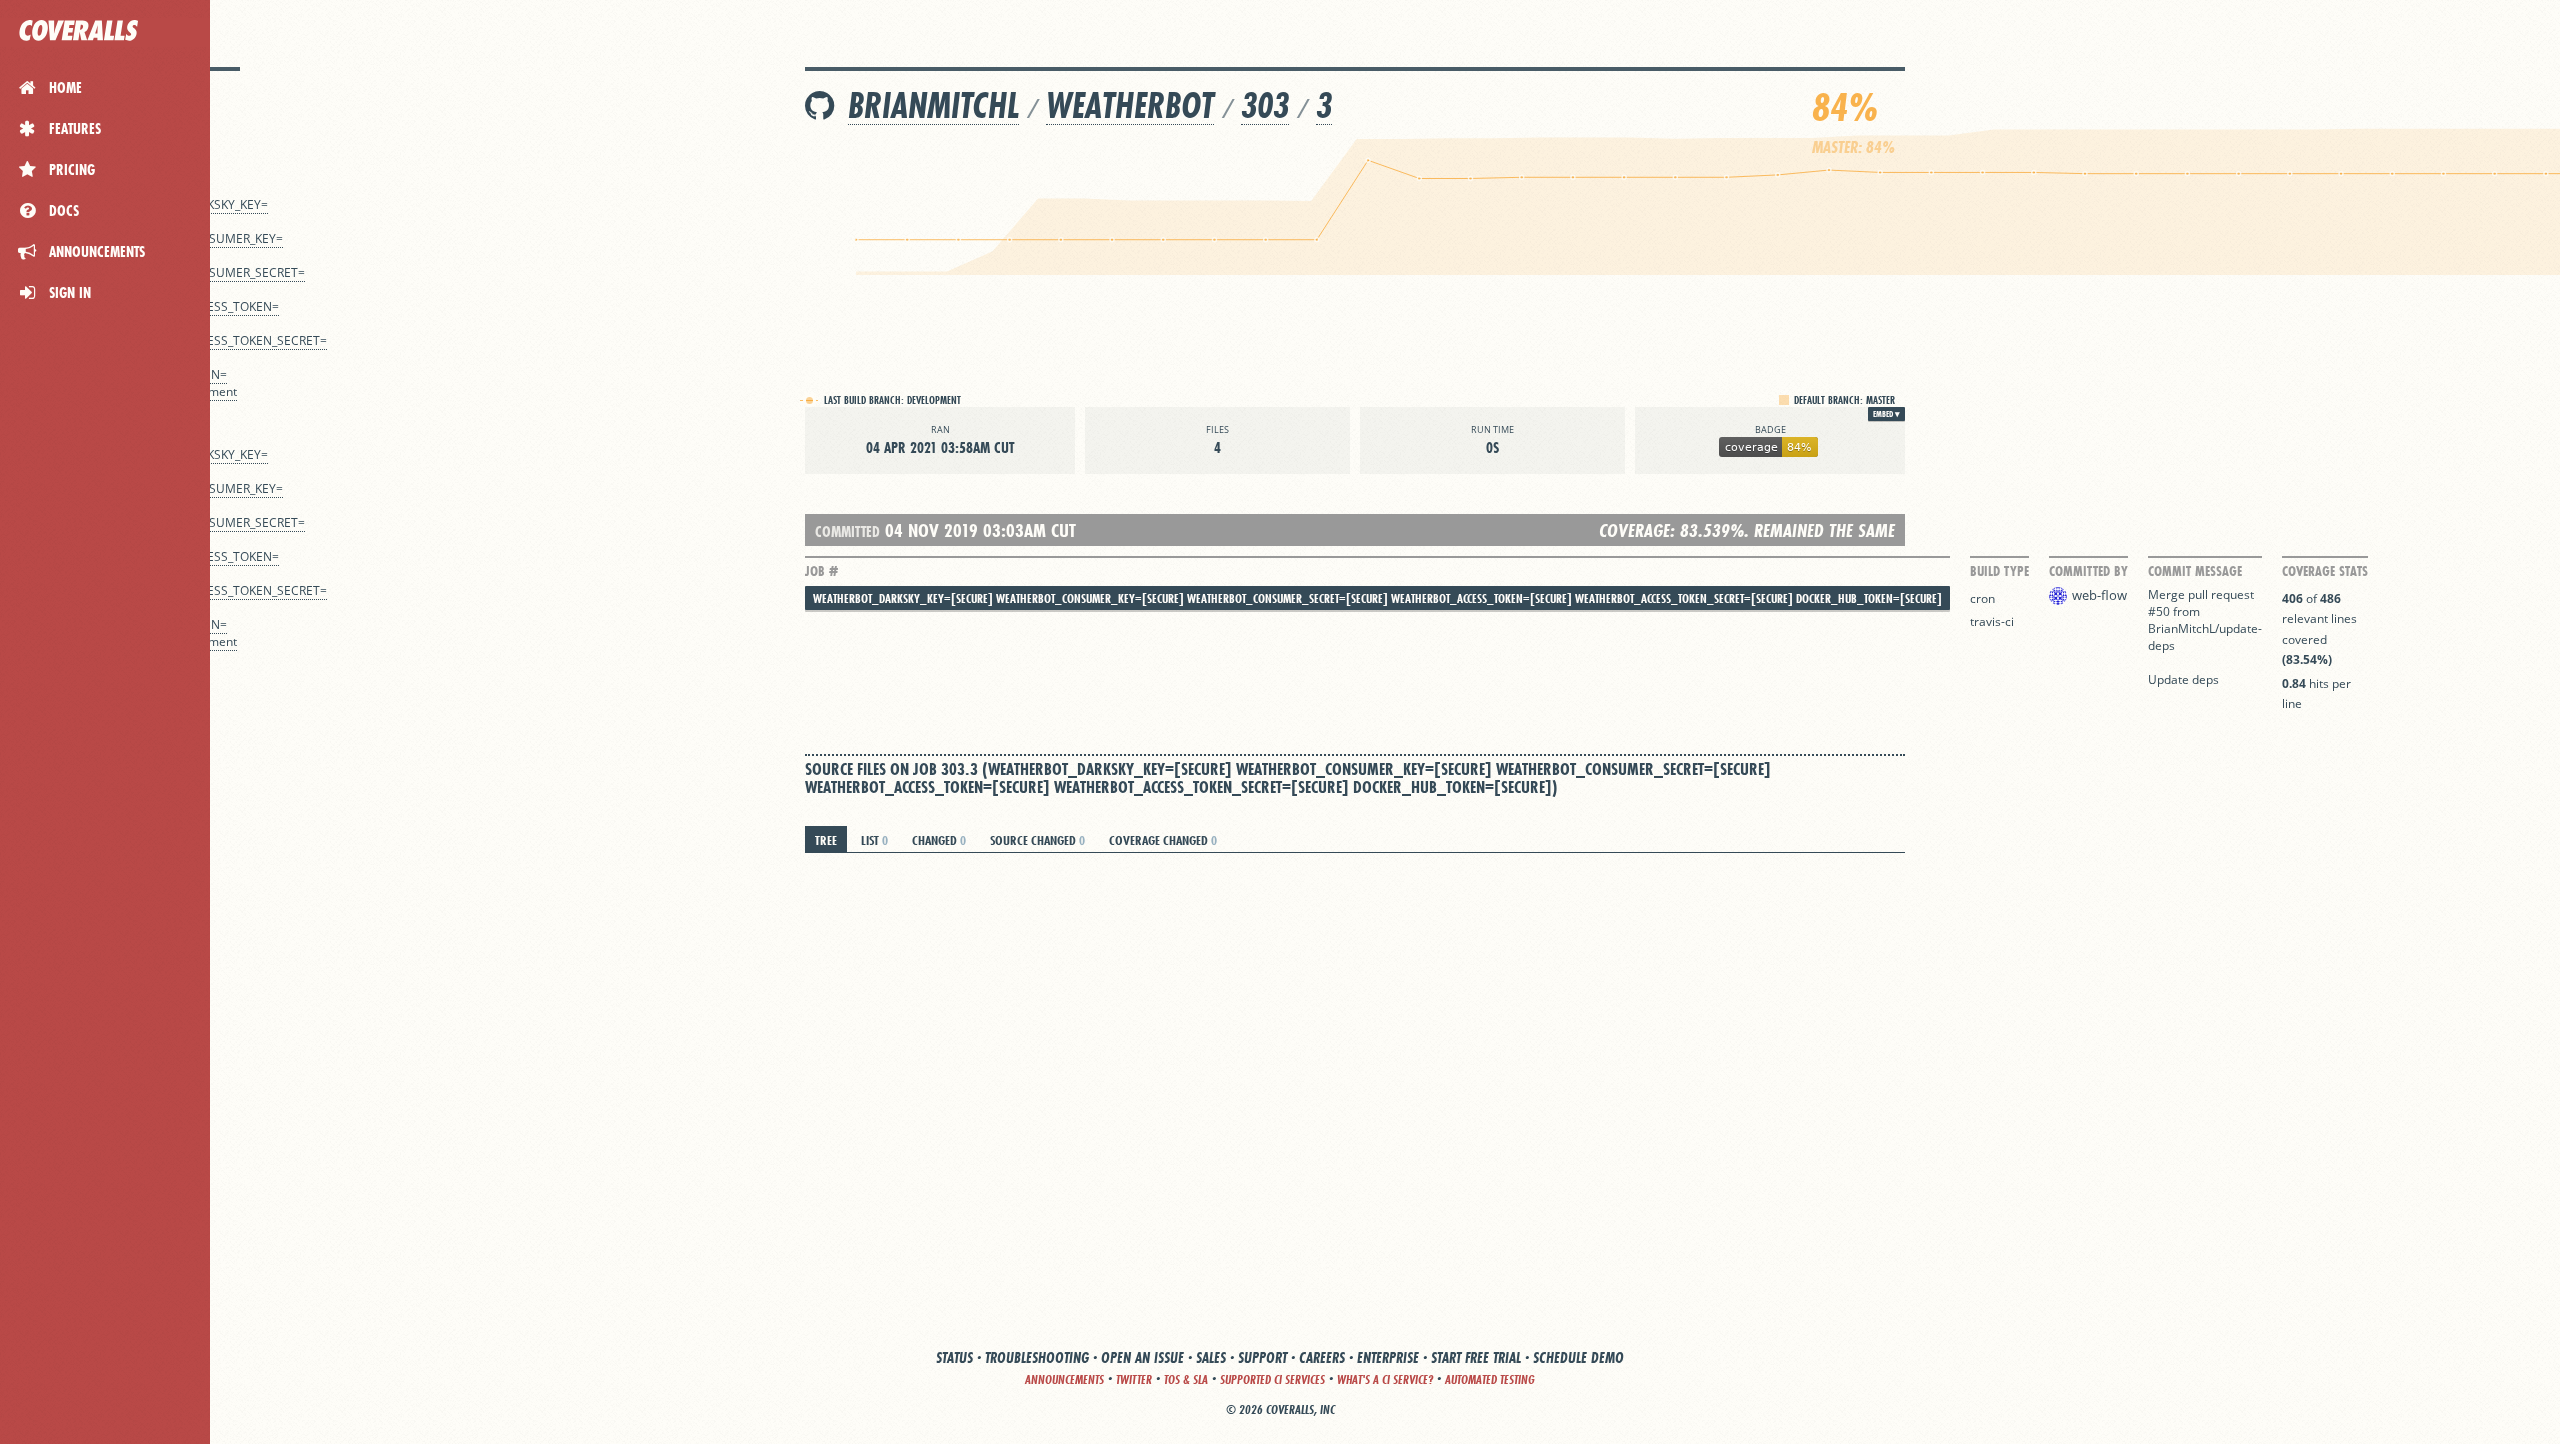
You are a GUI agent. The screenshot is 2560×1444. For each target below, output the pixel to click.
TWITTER (1134, 1379)
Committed (847, 531)
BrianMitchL (933, 105)
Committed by (2088, 571)
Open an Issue (1142, 1357)
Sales (1211, 1357)
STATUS (954, 1357)
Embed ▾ (1886, 414)
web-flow (2099, 595)
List (874, 840)
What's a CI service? (1385, 1379)
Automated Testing (1490, 1379)
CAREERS (1322, 1357)
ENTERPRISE (1388, 1357)
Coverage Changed (1163, 840)
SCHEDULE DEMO (1578, 1357)
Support (1262, 1357)
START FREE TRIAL (1476, 1357)
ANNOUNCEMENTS (1064, 1379)
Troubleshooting (1037, 1357)
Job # (821, 571)
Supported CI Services (1272, 1379)
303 (1265, 105)
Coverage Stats (2325, 571)
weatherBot (1130, 105)
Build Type (1999, 571)
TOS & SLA (1186, 1379)
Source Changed (1037, 840)
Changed (939, 840)
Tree (826, 840)
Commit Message (2195, 571)
